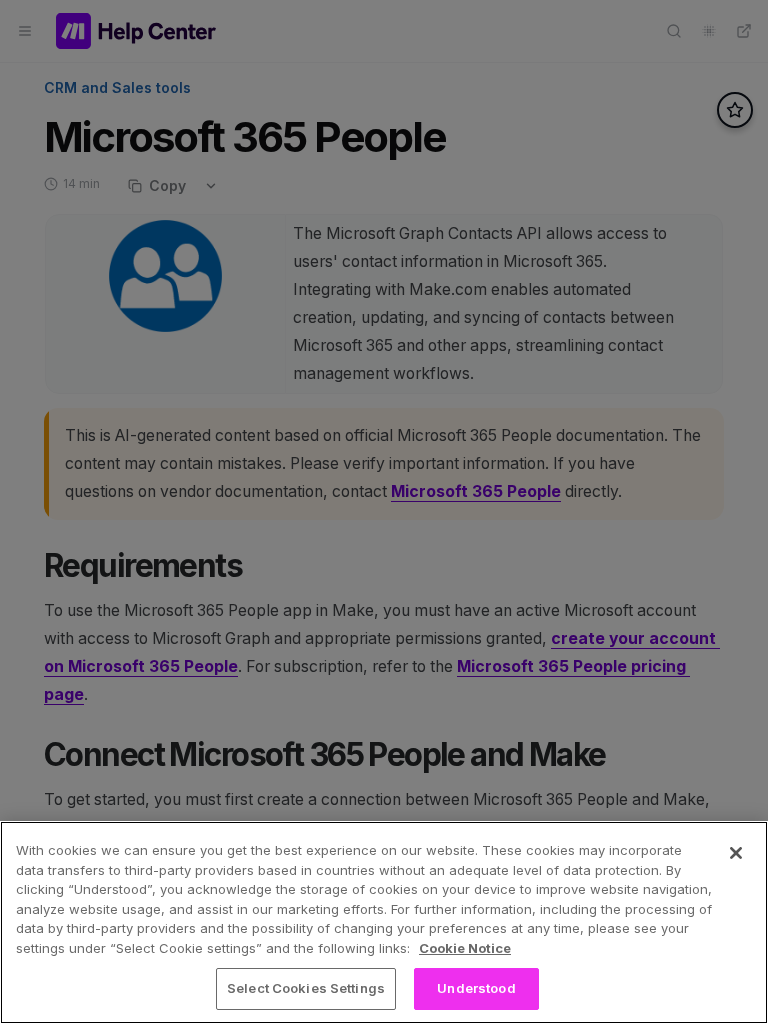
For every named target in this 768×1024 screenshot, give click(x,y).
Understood (476, 988)
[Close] (736, 853)
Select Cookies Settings (306, 988)
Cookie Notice (465, 948)
